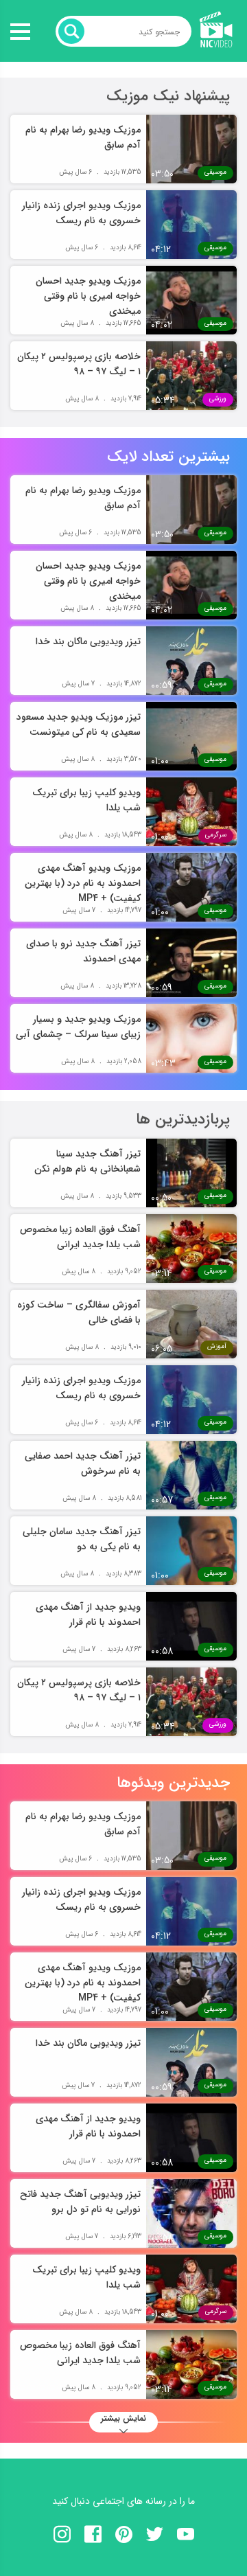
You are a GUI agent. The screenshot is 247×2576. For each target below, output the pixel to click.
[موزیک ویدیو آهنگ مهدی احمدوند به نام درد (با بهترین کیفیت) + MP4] (191, 887)
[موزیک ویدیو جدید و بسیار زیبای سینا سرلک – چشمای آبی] (191, 1038)
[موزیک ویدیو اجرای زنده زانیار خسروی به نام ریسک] (191, 225)
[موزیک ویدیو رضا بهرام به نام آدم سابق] (191, 149)
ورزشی (218, 399)
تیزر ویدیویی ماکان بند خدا (88, 641)
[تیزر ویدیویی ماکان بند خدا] (191, 661)
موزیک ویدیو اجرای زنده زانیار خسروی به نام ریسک (81, 213)
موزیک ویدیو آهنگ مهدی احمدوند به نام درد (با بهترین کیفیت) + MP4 (83, 883)
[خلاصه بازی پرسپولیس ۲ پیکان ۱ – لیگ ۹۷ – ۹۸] (191, 376)
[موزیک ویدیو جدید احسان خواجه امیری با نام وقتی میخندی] (191, 300)
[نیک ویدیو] (213, 31)
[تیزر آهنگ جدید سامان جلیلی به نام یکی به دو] (191, 1551)
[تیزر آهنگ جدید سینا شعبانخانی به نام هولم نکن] (191, 1173)
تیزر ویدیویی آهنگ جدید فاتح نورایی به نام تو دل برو (80, 2202)
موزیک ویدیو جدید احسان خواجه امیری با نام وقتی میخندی (88, 296)
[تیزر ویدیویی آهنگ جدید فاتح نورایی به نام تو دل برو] (191, 2213)
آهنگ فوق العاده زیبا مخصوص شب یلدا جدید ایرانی (80, 1237)
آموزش (217, 1346)
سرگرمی (216, 835)
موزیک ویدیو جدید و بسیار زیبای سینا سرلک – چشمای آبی (78, 1027)
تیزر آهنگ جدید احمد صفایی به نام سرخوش (83, 1463)
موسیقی (215, 172)
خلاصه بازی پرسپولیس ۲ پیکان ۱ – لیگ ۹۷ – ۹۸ (79, 364)
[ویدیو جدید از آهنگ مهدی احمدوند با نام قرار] (191, 1626)
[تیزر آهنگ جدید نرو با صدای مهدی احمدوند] (191, 963)
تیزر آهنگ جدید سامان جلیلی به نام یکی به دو (82, 1539)
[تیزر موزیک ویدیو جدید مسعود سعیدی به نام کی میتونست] (191, 736)
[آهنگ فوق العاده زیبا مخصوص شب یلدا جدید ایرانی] (191, 1249)
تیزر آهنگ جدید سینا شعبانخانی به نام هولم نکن (87, 1161)
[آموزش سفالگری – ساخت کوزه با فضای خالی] (191, 1324)
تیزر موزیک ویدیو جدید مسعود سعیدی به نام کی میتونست (79, 725)
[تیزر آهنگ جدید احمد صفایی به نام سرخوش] (191, 1475)
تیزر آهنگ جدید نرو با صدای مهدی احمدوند (83, 951)
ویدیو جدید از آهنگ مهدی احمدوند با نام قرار (88, 1615)
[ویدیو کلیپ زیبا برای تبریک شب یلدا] (191, 812)
